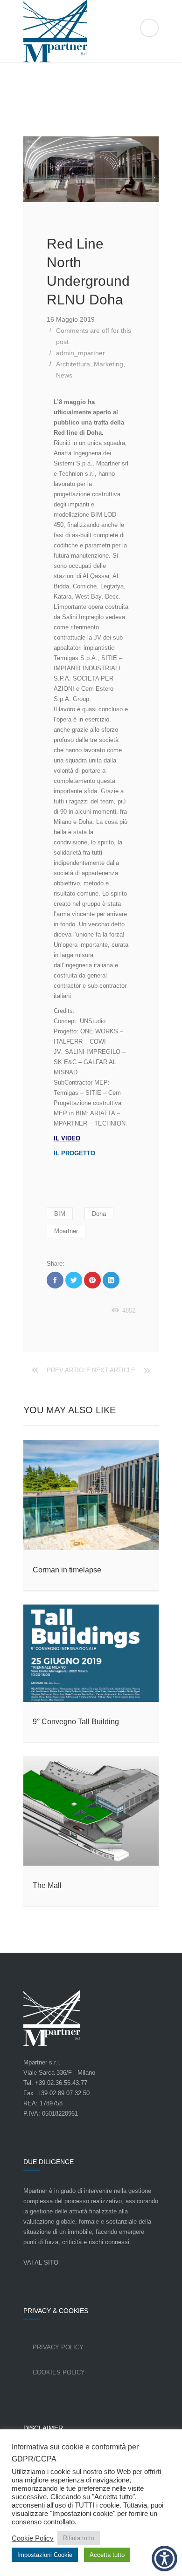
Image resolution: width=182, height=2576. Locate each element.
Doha (99, 1214)
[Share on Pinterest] (92, 1280)
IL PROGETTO (74, 1153)
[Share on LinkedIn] (111, 1280)
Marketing (108, 364)
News (64, 375)
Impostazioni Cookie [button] (45, 2555)
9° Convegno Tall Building (76, 1722)
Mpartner (66, 1231)
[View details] (91, 1495)
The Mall (47, 1885)
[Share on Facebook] (55, 1280)
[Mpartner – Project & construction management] (91, 31)
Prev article (69, 1370)
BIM (60, 1214)
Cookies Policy (59, 2372)
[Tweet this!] (74, 1280)
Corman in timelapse (67, 1570)
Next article (114, 1370)
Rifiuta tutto (79, 2538)
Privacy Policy (58, 2347)
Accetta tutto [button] (107, 2555)
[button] (164, 2559)
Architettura (73, 364)
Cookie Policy (33, 2538)
